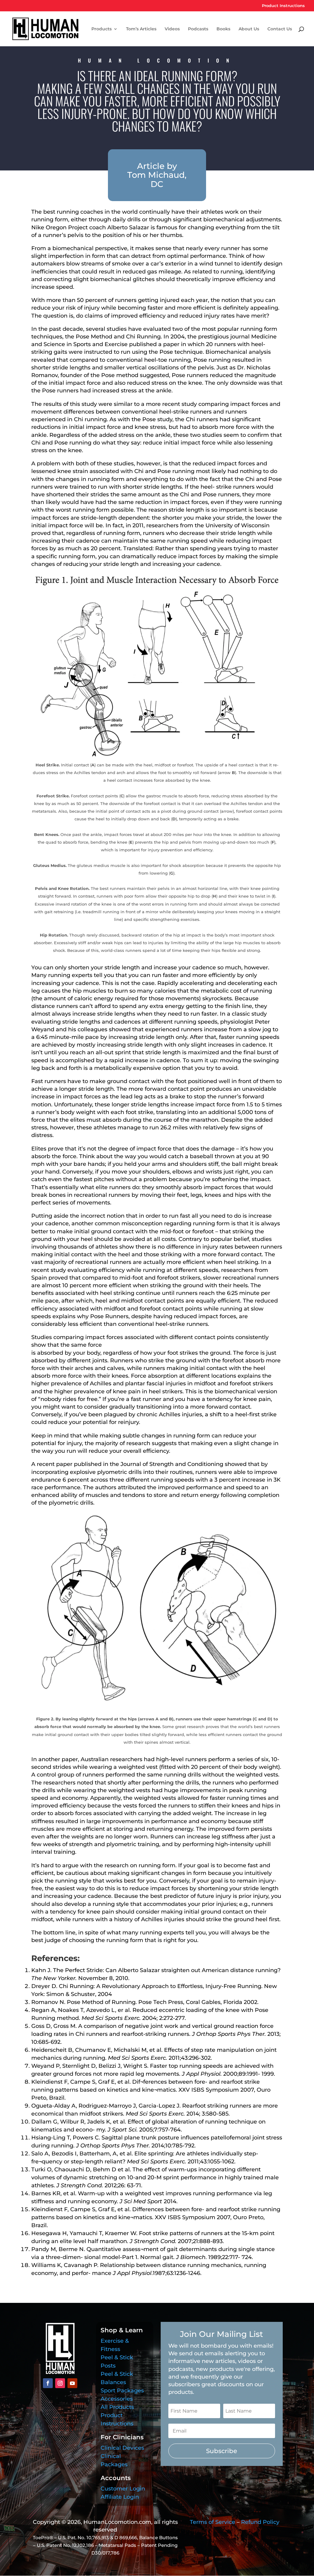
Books (223, 29)
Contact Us (280, 29)
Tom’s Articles (141, 29)
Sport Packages (122, 2391)
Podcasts (198, 29)
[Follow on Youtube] (72, 2383)
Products (101, 29)
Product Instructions (283, 6)
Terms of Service (213, 2522)
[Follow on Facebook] (48, 2383)
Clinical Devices (122, 2448)
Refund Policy (260, 2522)
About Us (249, 29)
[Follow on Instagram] (60, 2383)
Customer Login (123, 2489)
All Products (117, 2407)
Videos (172, 29)
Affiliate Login (120, 2497)
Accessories (117, 2399)
